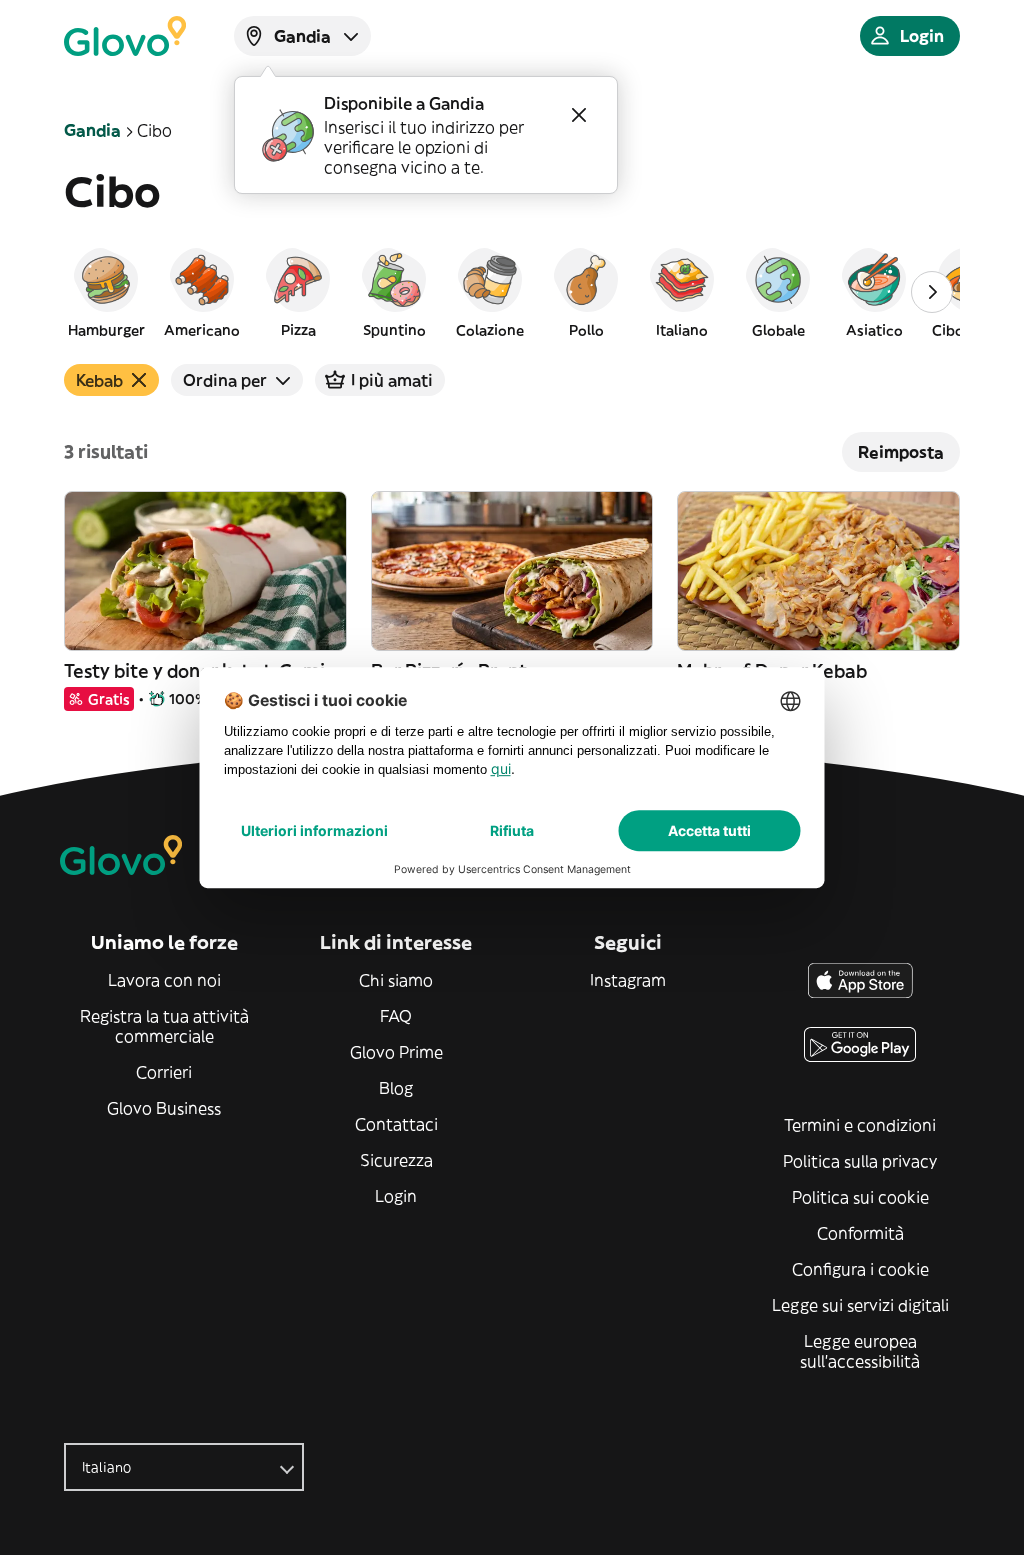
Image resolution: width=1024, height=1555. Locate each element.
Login (396, 1196)
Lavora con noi (164, 980)
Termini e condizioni (860, 1125)
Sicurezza (396, 1160)
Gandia (92, 130)
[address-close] (579, 115)
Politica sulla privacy (860, 1161)
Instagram (628, 980)
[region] (512, 292)
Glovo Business (164, 1108)
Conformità (860, 1233)
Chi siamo (396, 980)
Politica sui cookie (860, 1197)
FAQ (396, 1016)
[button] (106, 292)
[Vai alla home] (125, 36)
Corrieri (164, 1072)
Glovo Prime (396, 1052)
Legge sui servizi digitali (860, 1305)
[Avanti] (932, 292)
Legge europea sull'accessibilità (860, 1351)
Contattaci (396, 1124)
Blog (396, 1088)
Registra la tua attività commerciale (164, 1026)
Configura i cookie (860, 1269)
